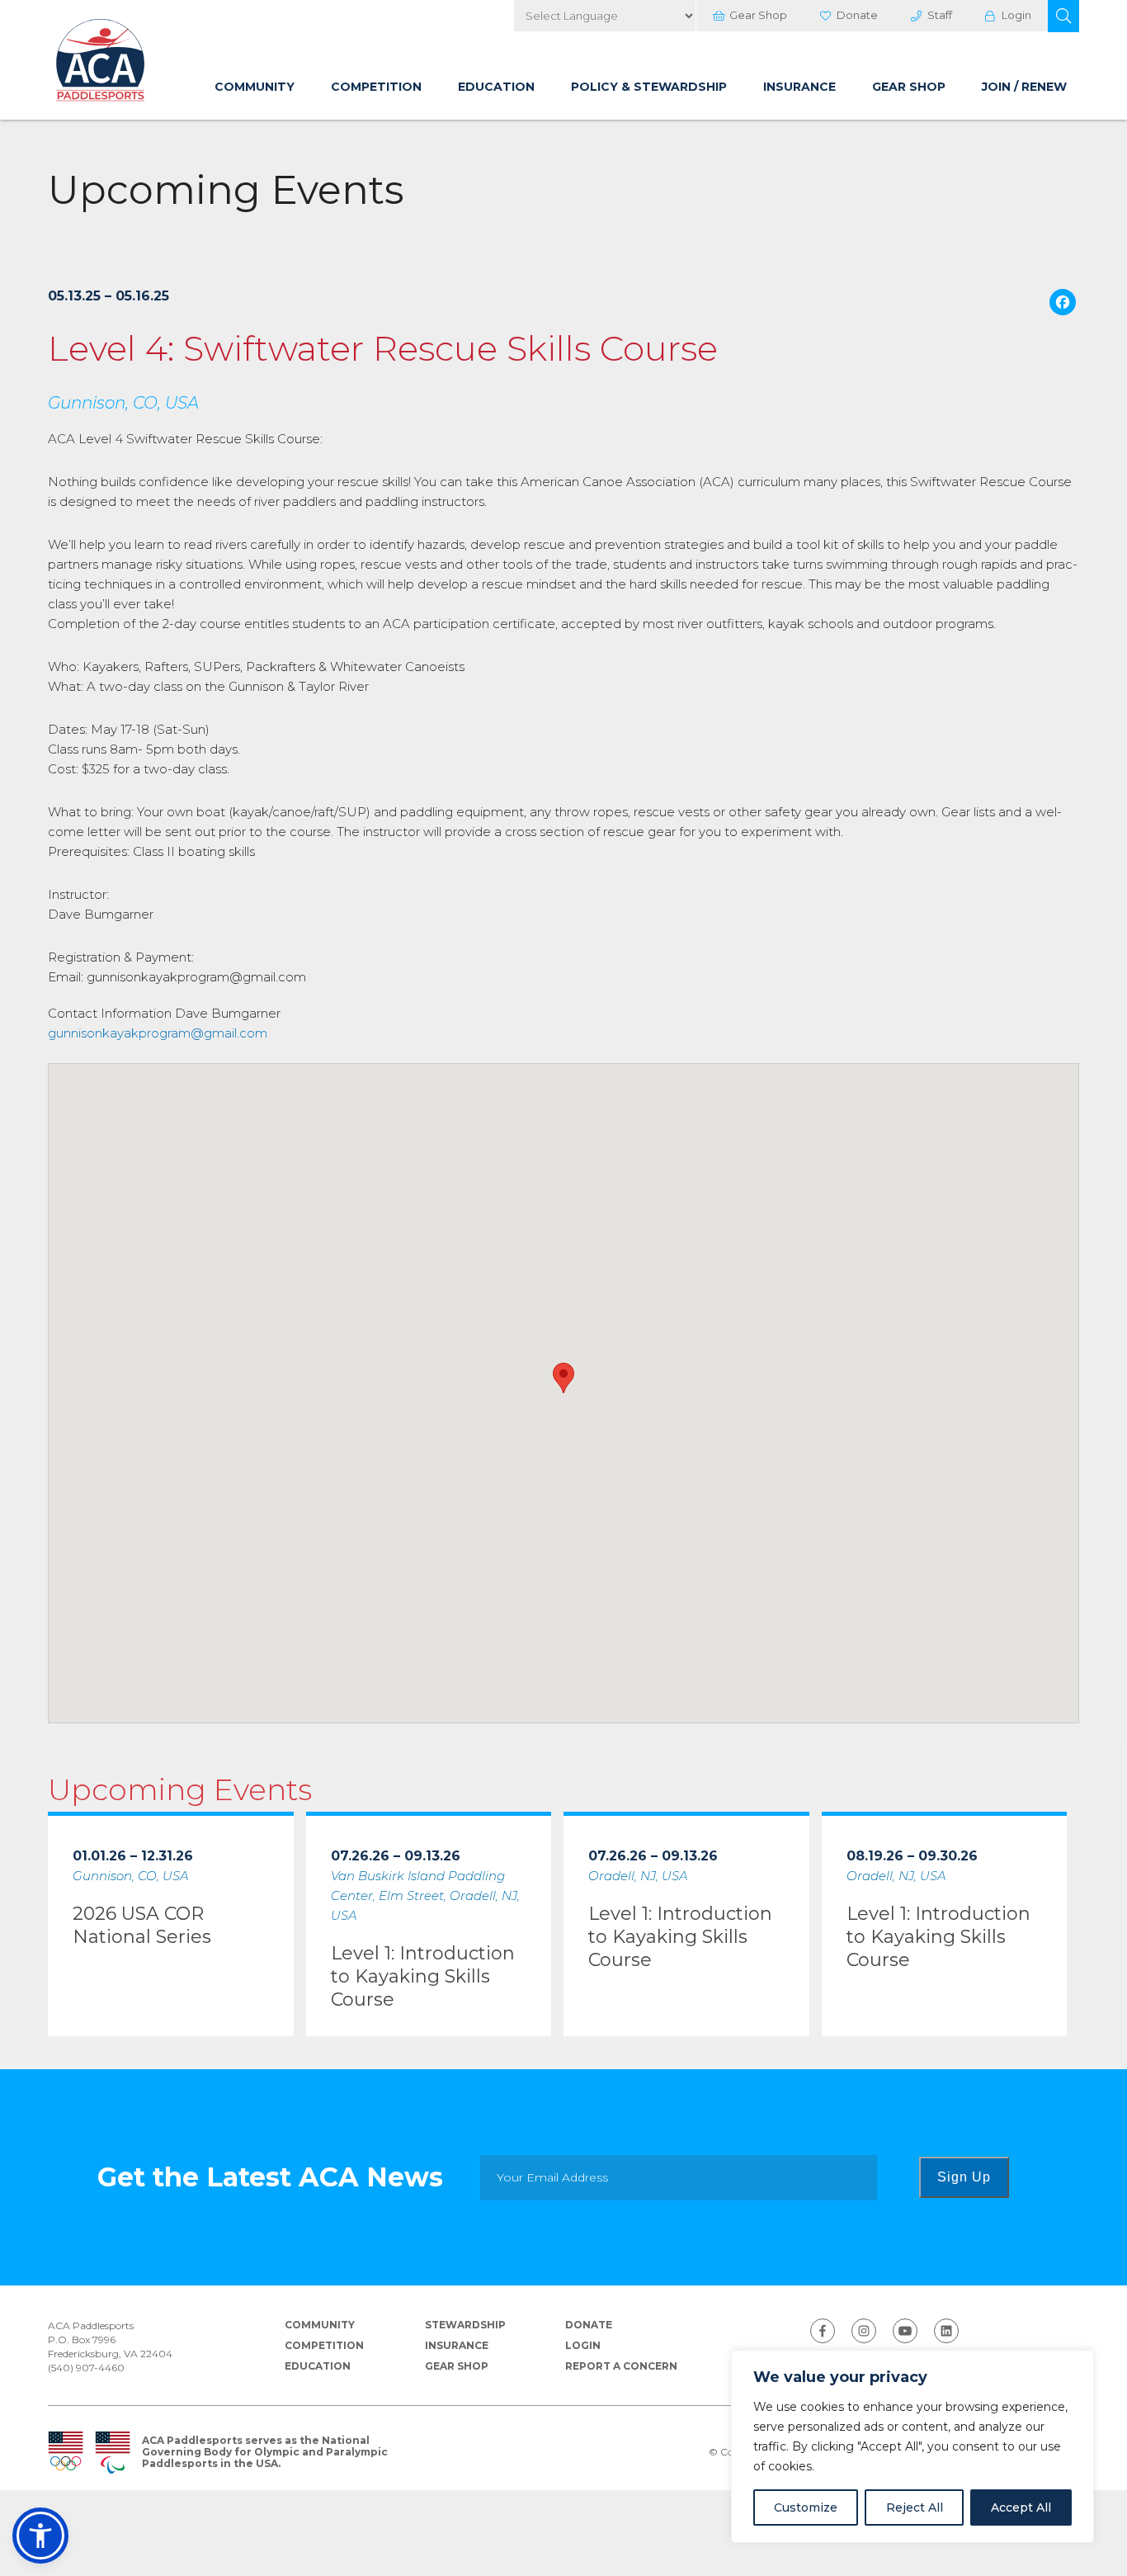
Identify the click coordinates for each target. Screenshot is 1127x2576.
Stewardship (465, 2325)
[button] (1063, 16)
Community (255, 87)
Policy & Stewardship (649, 87)
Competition (376, 87)
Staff (940, 15)
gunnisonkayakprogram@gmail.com (158, 1033)
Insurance (799, 87)
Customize (806, 2507)
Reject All (915, 2507)
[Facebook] (1063, 304)
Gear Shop (758, 15)
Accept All (1021, 2507)
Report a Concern (621, 2366)
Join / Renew (1024, 87)
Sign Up (964, 2177)
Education (496, 87)
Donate (857, 15)
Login (1016, 15)
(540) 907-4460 (86, 2368)
